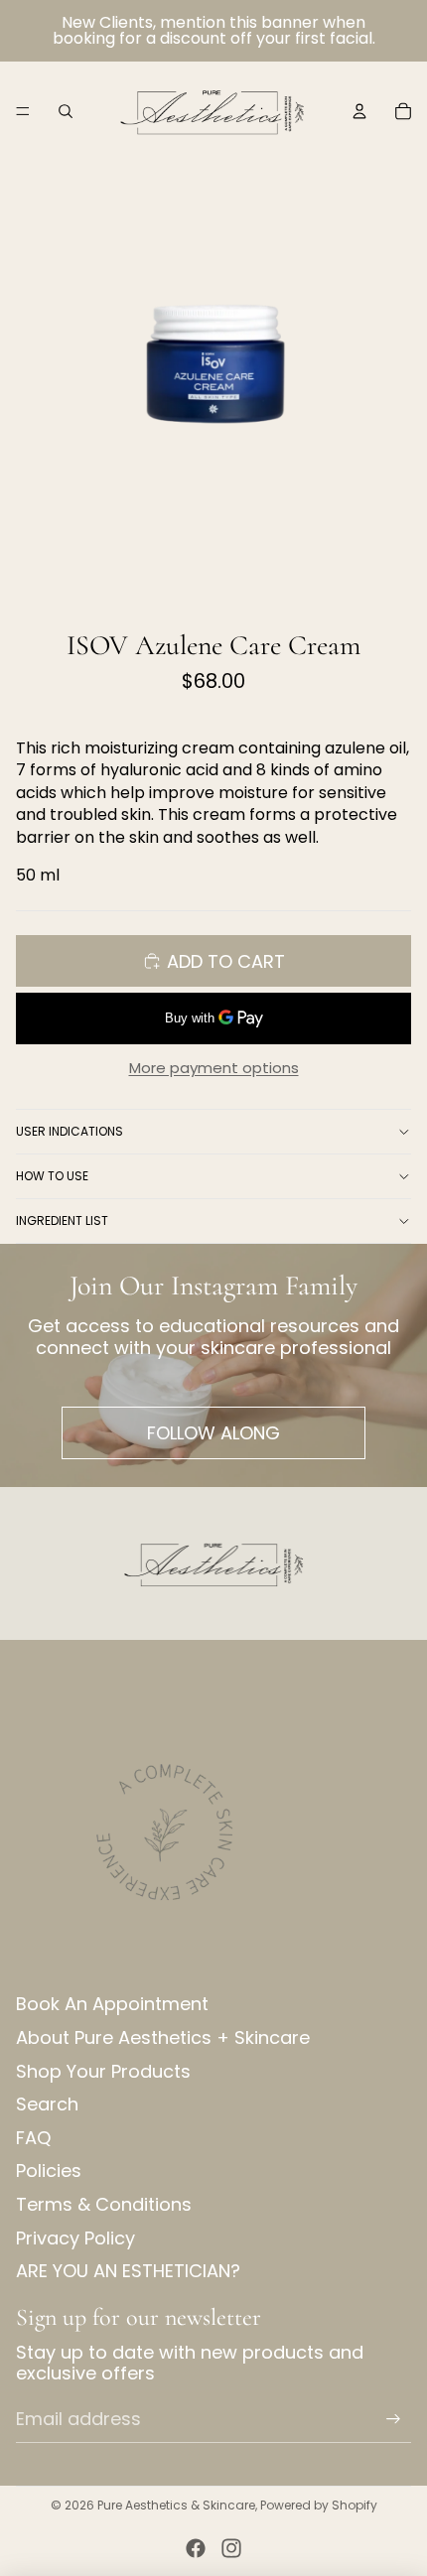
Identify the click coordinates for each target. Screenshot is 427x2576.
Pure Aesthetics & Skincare (176, 2505)
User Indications (70, 1131)
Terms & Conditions (104, 2204)
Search (47, 2104)
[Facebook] (196, 2548)
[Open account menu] (359, 111)
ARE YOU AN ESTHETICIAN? (128, 2271)
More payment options (214, 1068)
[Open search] (66, 111)
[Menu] (23, 111)
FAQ (33, 2138)
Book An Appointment (112, 2004)
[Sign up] (393, 2418)
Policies (49, 2170)
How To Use (52, 1176)
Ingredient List (62, 1220)
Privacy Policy (75, 2238)
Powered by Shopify (319, 2505)
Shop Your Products (103, 2071)
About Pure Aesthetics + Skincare (163, 2037)
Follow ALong (213, 1433)
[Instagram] (231, 2548)
